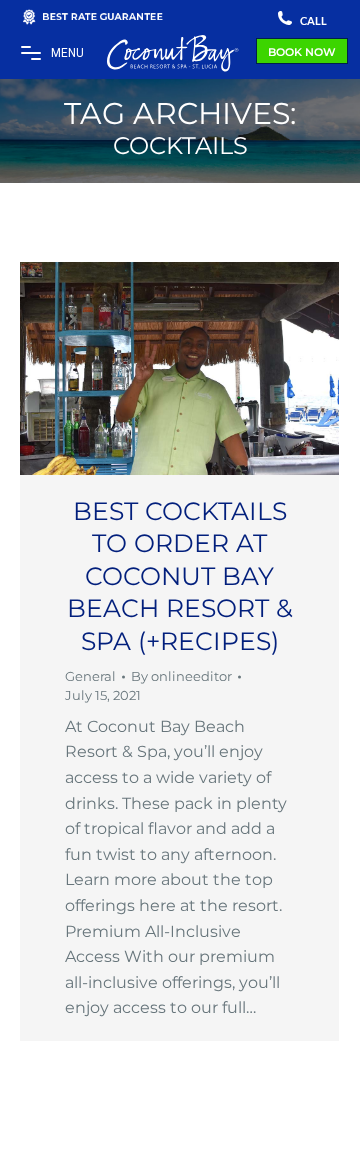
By (181, 676)
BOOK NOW (302, 52)
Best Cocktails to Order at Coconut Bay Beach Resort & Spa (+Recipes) (180, 576)
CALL (312, 20)
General (90, 676)
